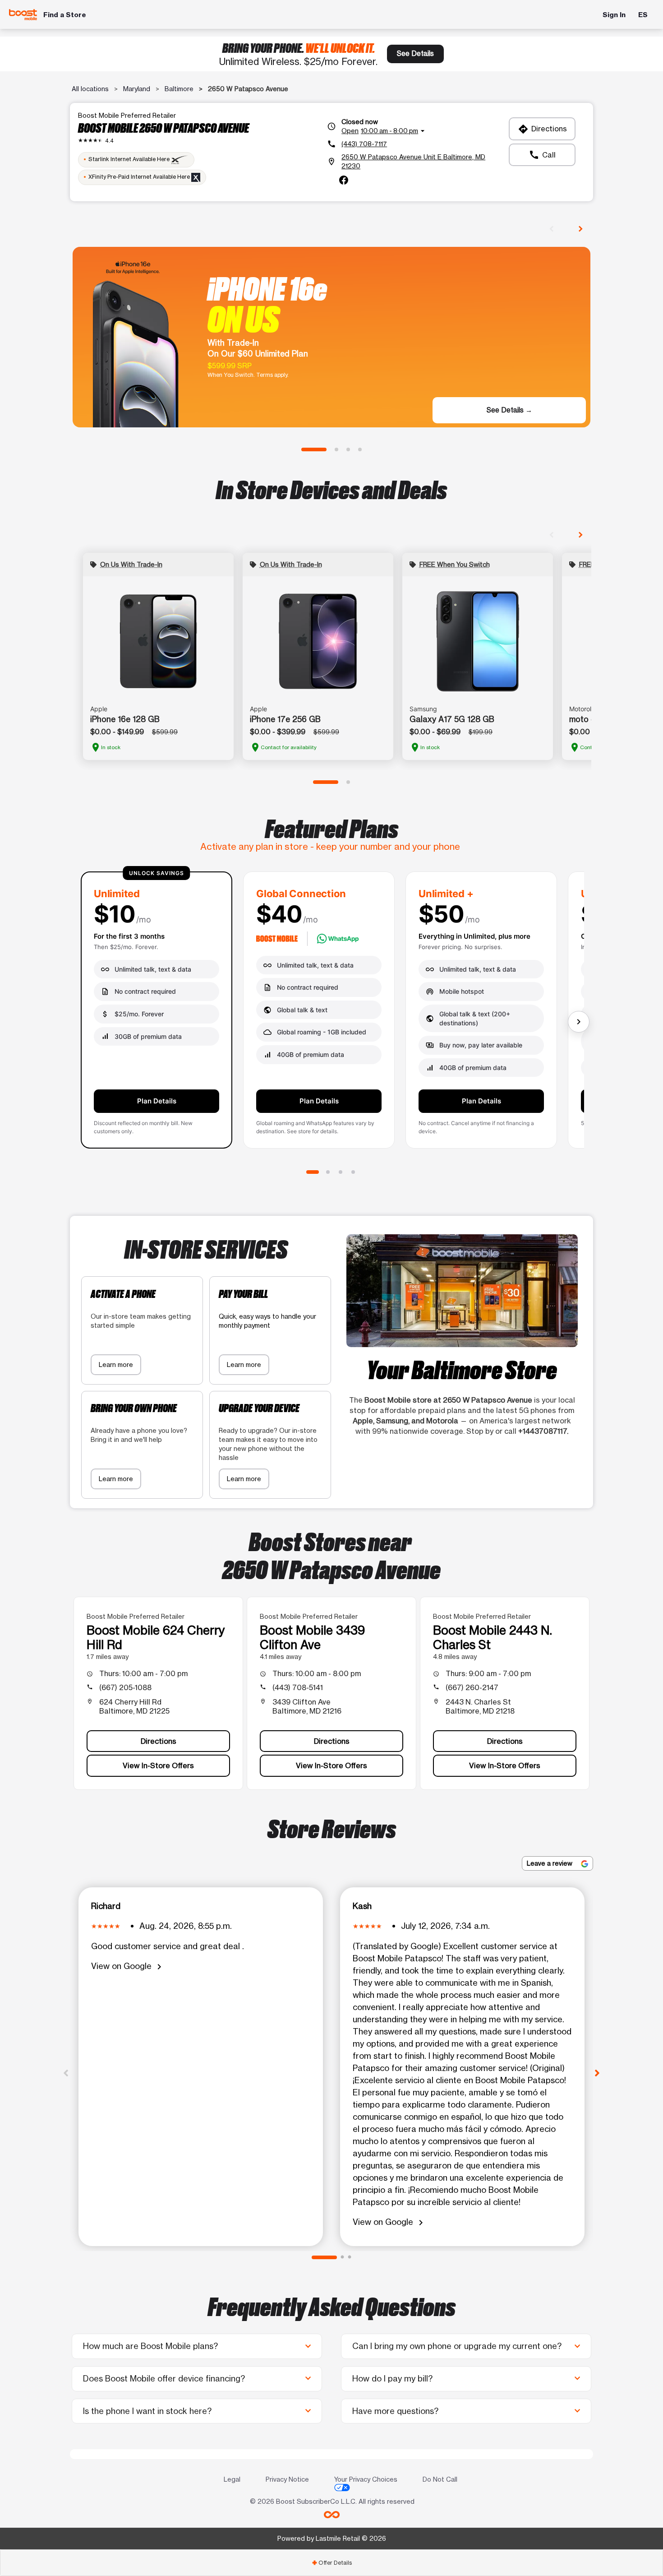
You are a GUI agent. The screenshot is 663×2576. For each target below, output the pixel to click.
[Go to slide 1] (314, 449)
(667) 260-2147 (472, 1687)
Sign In (614, 15)
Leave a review (550, 1863)
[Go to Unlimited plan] (313, 1172)
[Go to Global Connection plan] (328, 1172)
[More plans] (579, 1022)
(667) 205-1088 (125, 1687)
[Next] (597, 2072)
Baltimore (179, 89)
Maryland (137, 89)
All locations (90, 89)
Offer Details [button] (332, 2563)
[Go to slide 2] (336, 449)
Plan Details (157, 1101)
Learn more (116, 1364)
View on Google (128, 1967)
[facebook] (344, 180)
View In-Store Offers (158, 1765)
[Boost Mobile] (23, 15)
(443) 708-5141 (298, 1687)
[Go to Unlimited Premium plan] (353, 1172)
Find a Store (65, 15)
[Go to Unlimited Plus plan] (341, 1172)
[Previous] (66, 2072)
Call (542, 155)
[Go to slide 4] (360, 449)
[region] (331, 1014)
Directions (542, 129)
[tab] (331, 2563)
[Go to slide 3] (348, 449)
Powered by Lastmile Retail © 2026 (332, 2538)
